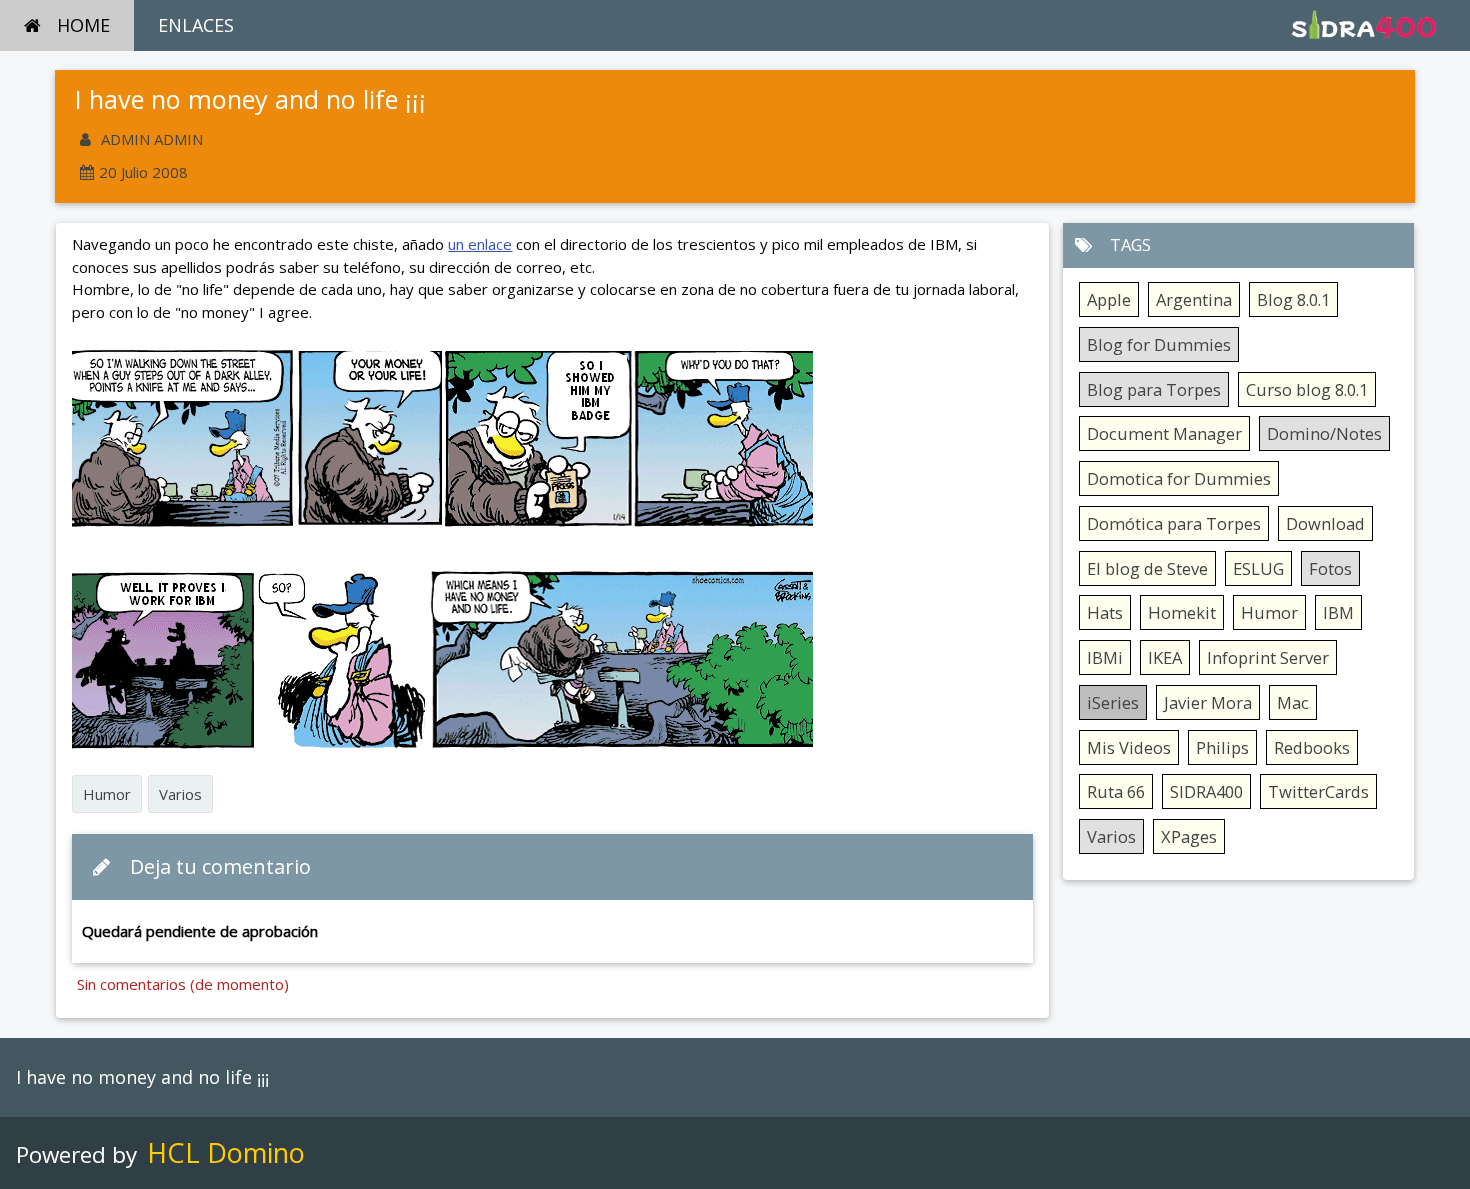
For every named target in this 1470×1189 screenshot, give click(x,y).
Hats (1105, 612)
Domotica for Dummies (1179, 478)
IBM (1338, 612)
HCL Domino (226, 1152)
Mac (1293, 702)
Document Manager (1164, 433)
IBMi (1105, 657)
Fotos (1330, 568)
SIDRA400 (1206, 791)
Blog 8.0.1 (1293, 299)
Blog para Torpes (1154, 389)
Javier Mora (1208, 702)
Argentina (1194, 299)
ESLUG (1258, 568)
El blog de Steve (1147, 568)
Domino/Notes (1324, 433)
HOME (83, 25)
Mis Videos (1129, 747)
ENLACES (196, 25)
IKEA (1165, 657)
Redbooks (1312, 747)
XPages (1189, 836)
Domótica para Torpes (1174, 523)
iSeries (1113, 702)
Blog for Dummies (1159, 344)
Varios (180, 794)
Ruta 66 (1116, 791)
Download (1325, 523)
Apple (1109, 299)
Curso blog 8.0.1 (1307, 389)
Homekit (1182, 612)
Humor (107, 794)
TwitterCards (1318, 791)
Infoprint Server (1268, 657)
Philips (1222, 747)
